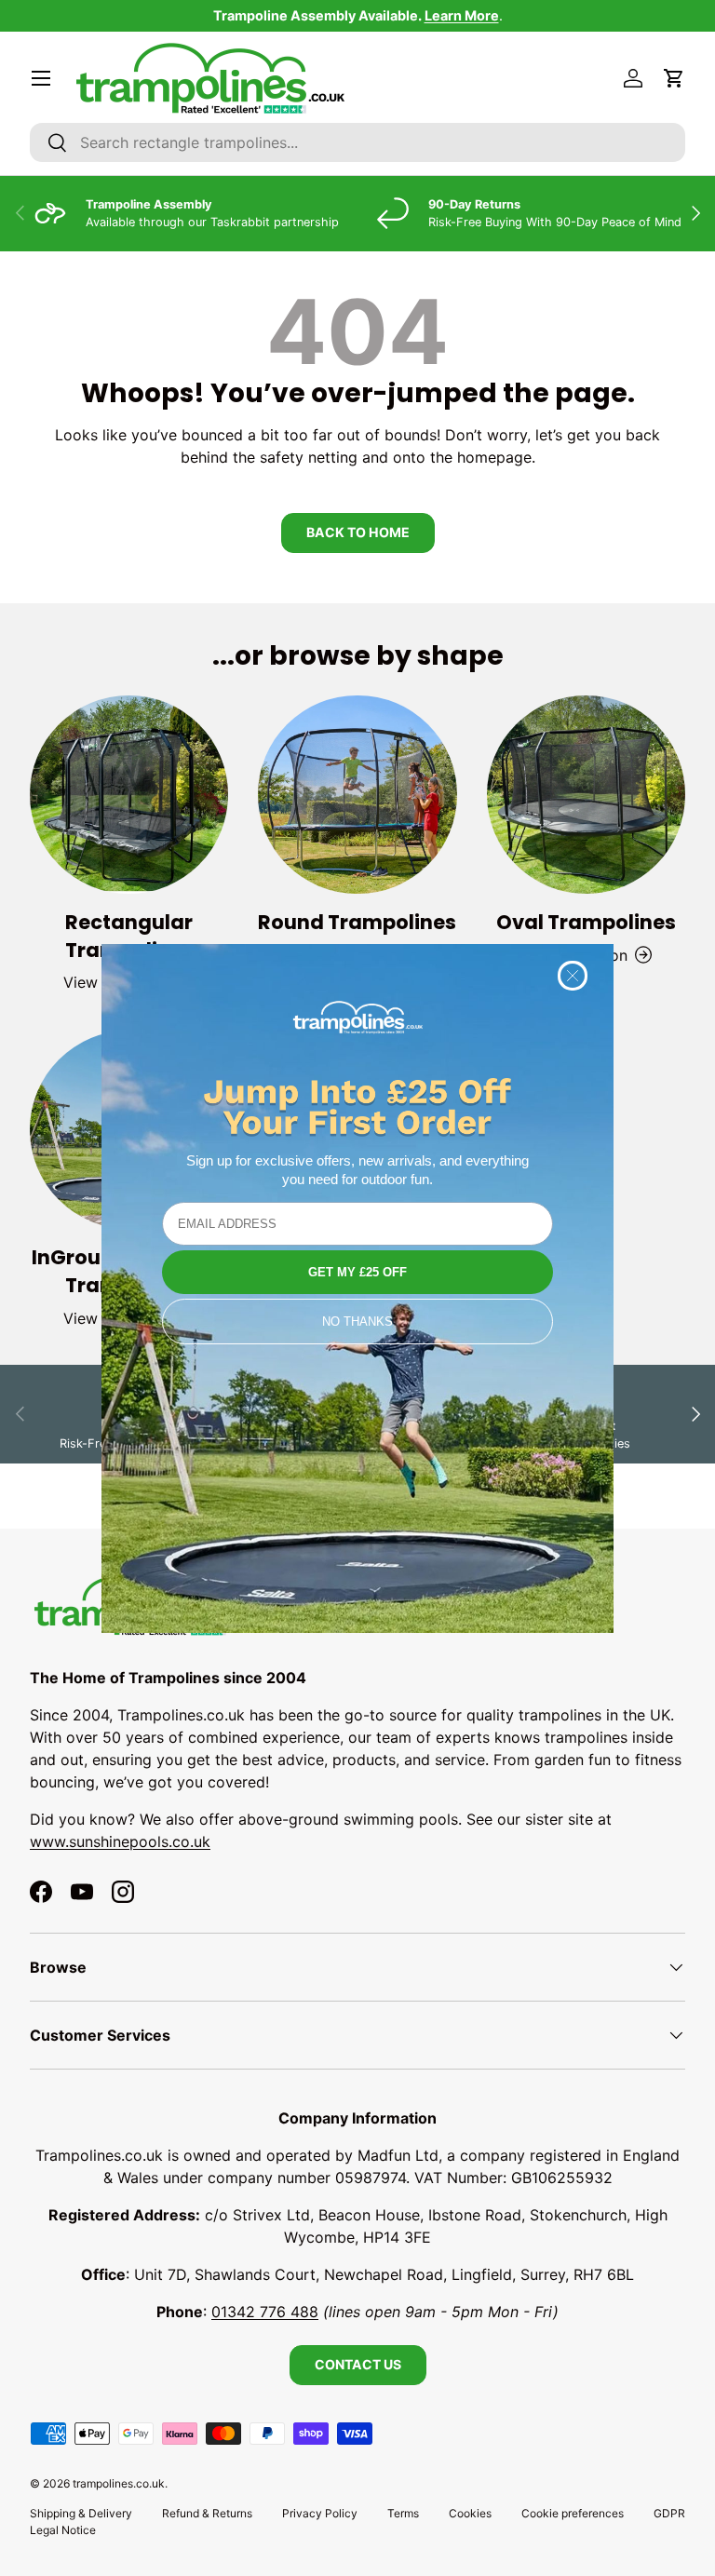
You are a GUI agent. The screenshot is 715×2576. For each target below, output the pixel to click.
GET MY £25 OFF (357, 1272)
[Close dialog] (573, 976)
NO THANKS (357, 1322)
